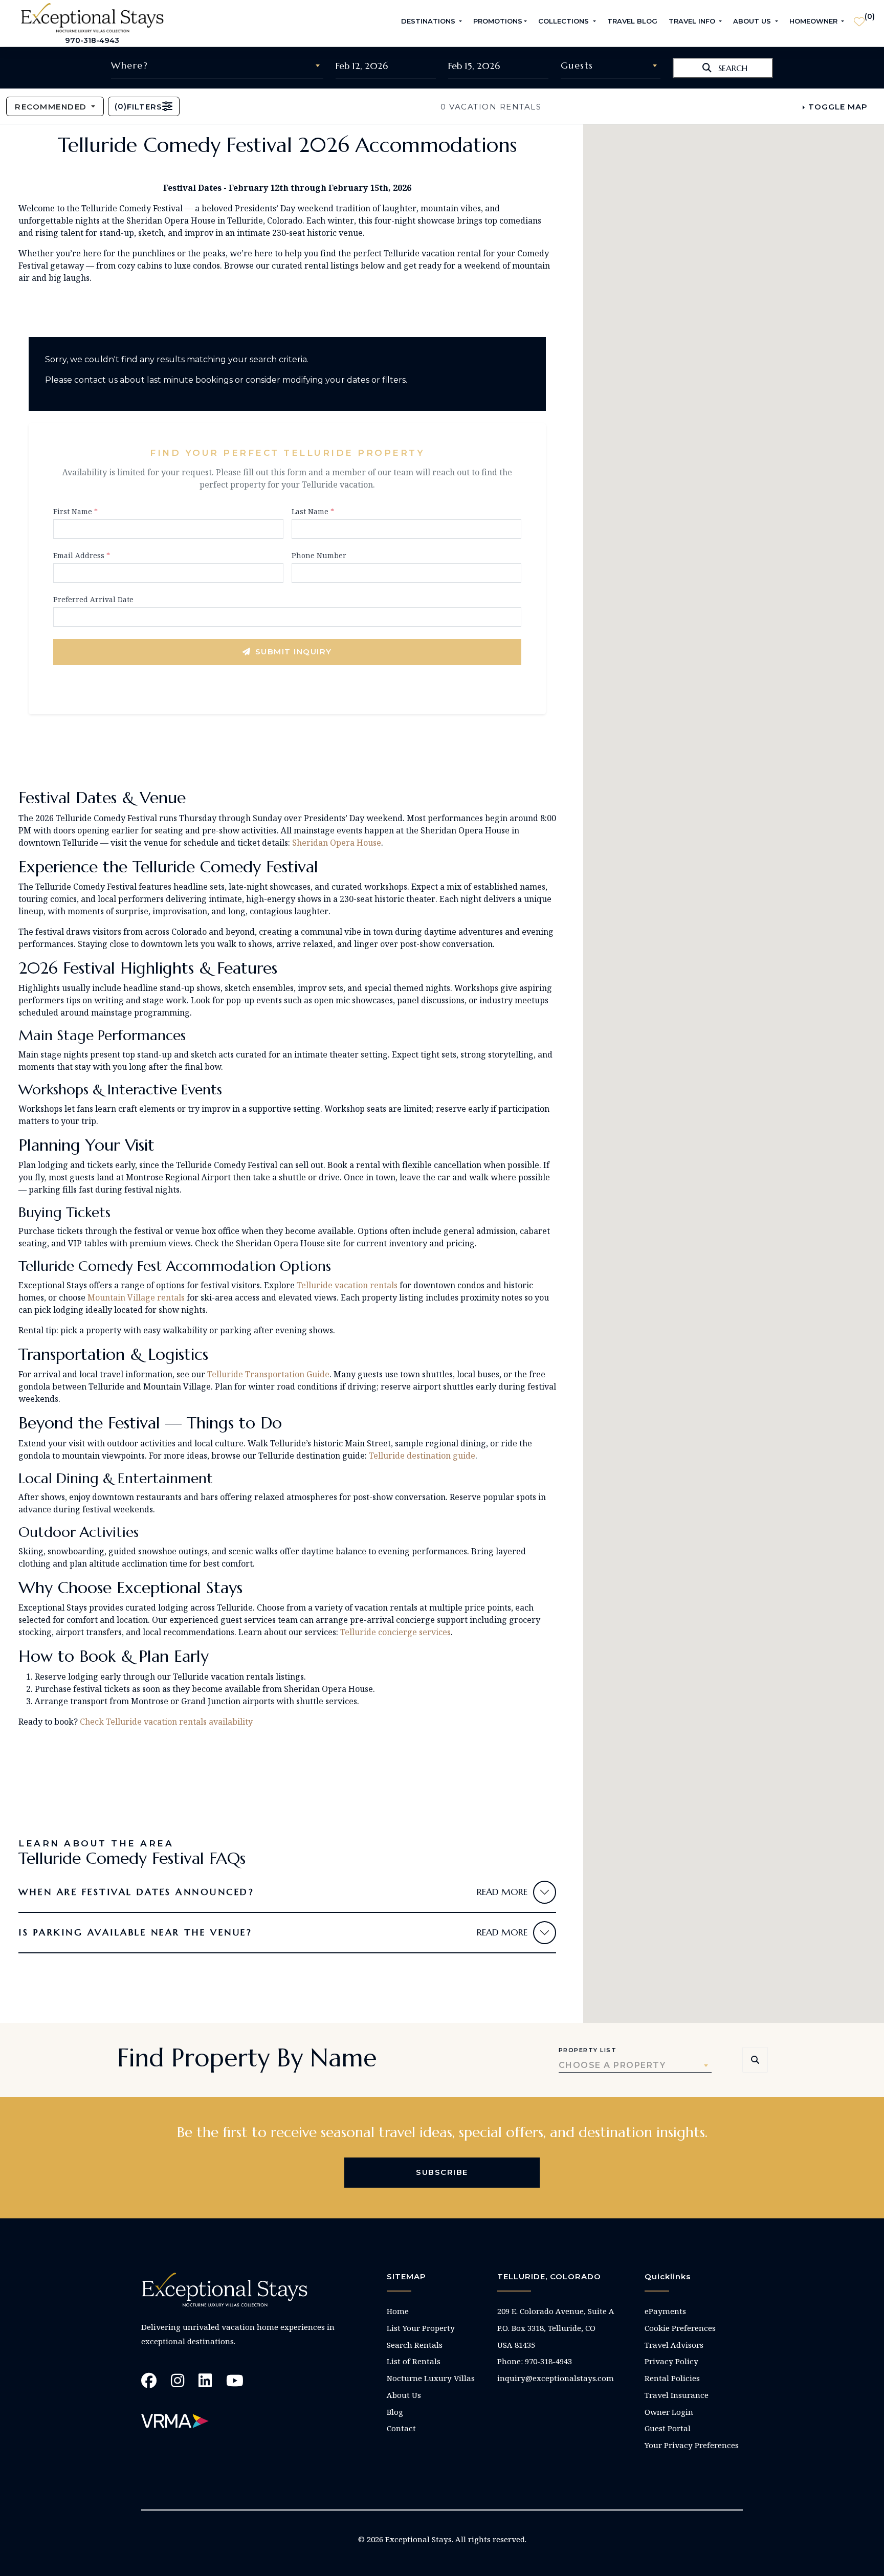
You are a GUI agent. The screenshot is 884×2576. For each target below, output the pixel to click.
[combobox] (217, 65)
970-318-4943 (92, 40)
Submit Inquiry (294, 652)
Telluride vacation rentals (347, 1285)
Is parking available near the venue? (135, 1932)
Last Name (313, 511)
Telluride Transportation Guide (268, 1374)
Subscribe (442, 2172)
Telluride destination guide (422, 1456)
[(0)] (859, 17)
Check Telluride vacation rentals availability (166, 1722)
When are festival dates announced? (136, 1892)
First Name (75, 511)
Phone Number (319, 555)
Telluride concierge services (395, 1632)
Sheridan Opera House (337, 843)
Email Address (82, 555)
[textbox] (217, 65)
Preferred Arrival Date (93, 599)
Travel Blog (632, 21)
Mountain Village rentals (136, 1297)
